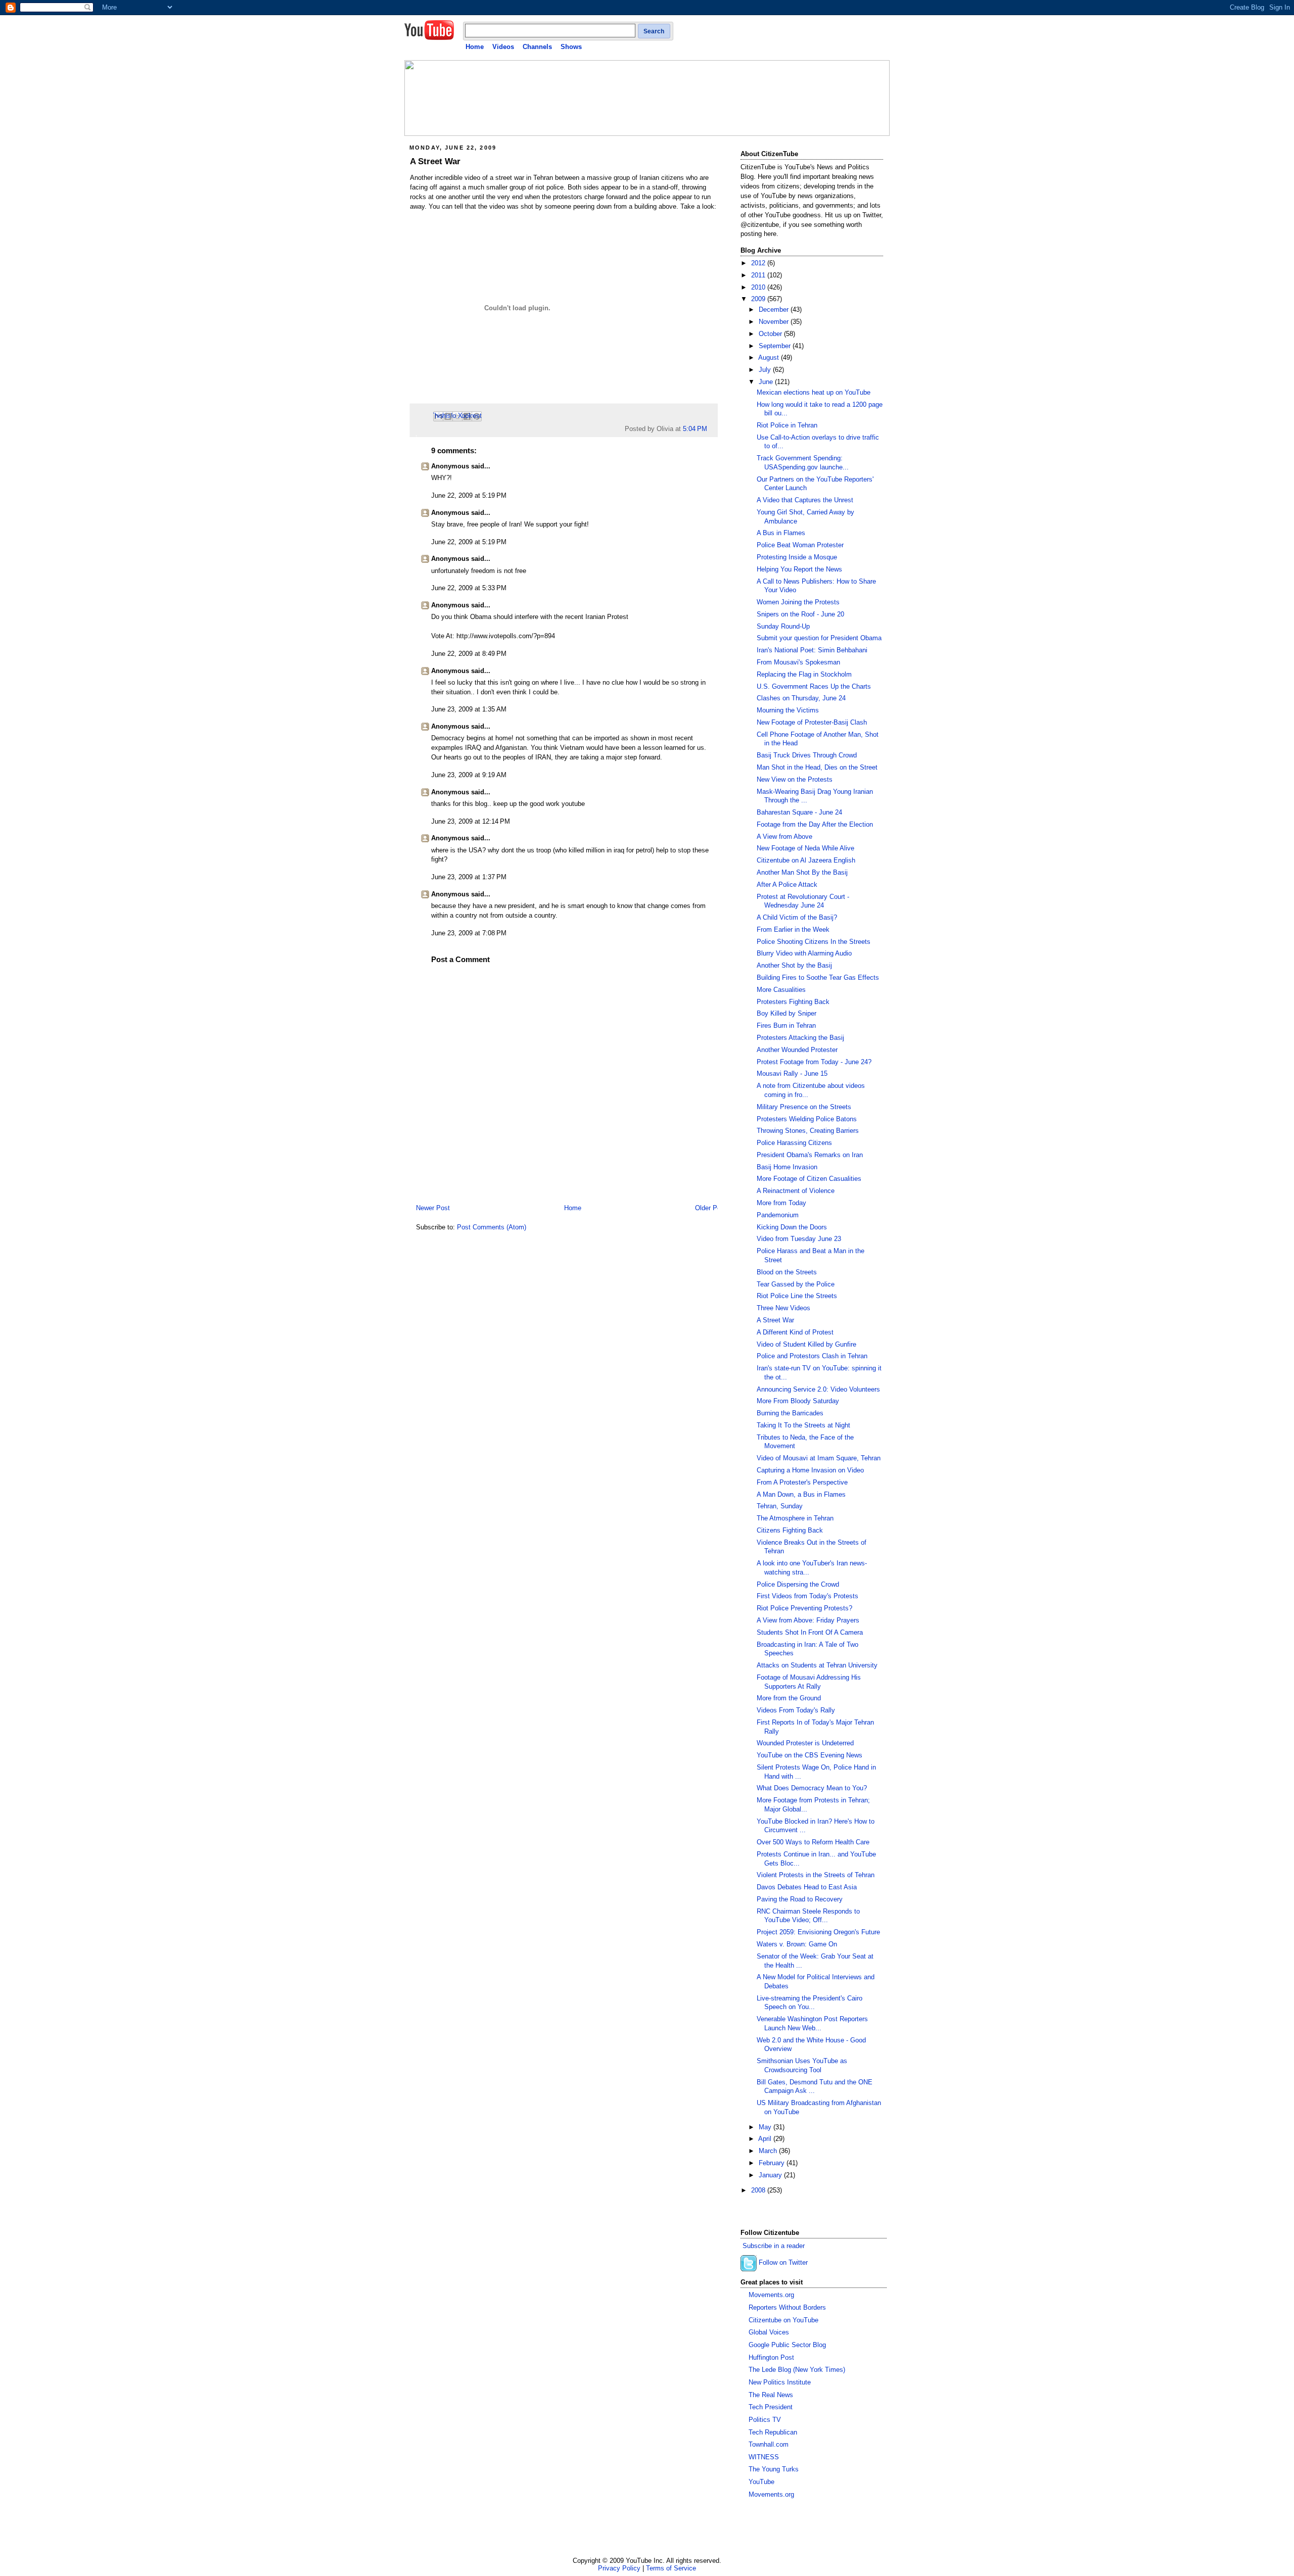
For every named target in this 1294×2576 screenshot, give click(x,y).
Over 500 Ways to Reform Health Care (813, 1842)
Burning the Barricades (790, 1413)
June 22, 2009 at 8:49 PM (469, 654)
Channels (537, 47)
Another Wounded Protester (797, 1050)
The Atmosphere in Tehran (795, 1518)
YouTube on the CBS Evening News (810, 1755)
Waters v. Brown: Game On (797, 1944)
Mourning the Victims (788, 710)
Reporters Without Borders (787, 2308)
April (766, 2139)
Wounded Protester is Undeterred (805, 1743)
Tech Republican (773, 2432)
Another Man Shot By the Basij (802, 873)
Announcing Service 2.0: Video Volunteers (818, 1390)
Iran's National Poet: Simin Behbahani (812, 650)
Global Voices (769, 2332)
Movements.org (771, 2295)
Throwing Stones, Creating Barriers (808, 1131)
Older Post (711, 1208)
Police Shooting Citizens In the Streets (814, 942)
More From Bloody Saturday (798, 1401)
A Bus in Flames (781, 533)
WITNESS (764, 2457)
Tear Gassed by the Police (796, 1284)
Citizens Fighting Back (790, 1531)
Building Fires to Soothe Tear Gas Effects (818, 978)
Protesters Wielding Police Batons (807, 1119)
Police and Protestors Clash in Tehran (812, 1356)
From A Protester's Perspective (802, 1483)
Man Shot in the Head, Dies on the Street (817, 768)
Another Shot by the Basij (794, 966)
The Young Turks (774, 2469)
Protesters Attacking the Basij (800, 1038)
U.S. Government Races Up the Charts (814, 687)
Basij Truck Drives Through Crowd (807, 755)
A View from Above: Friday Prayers (808, 1620)
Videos (503, 47)
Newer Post (433, 1208)
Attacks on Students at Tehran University (817, 1665)
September (776, 346)
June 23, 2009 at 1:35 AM (469, 709)
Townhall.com (769, 2445)
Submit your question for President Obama (819, 638)
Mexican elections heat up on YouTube (814, 393)
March (769, 2151)
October (771, 334)
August (770, 358)
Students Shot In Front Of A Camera (810, 1633)
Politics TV (765, 2420)
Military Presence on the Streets (804, 1107)
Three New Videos (783, 1308)
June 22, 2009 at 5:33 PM (469, 588)
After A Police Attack (787, 885)
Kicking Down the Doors (792, 1227)
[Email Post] (710, 429)
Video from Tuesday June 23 (799, 1239)
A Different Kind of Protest (795, 1332)
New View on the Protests (795, 780)
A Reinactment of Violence (796, 1191)
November (775, 322)
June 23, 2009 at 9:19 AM (469, 775)
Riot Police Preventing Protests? (804, 1608)
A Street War (435, 161)
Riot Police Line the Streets (797, 1296)
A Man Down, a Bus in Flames (801, 1495)
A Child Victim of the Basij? (797, 918)
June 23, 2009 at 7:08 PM (469, 933)
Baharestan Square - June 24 (799, 813)
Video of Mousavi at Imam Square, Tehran (819, 1458)
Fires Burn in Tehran (786, 1026)
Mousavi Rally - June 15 (792, 1074)
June (767, 382)
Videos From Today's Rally (796, 1710)
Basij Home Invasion (787, 1167)
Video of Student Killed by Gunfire (806, 1345)
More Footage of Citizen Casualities (809, 1179)
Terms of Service (671, 2568)
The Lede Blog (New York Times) (797, 2370)
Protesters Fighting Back (793, 1002)
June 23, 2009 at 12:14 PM (471, 822)
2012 (759, 263)
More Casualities (781, 990)
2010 (759, 288)
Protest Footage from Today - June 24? (814, 1062)
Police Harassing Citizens (794, 1143)
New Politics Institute (780, 2382)
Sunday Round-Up (783, 627)
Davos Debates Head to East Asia (807, 1887)
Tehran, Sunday (780, 1506)
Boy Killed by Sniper (787, 1014)
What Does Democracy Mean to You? (812, 1788)
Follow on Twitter (783, 2263)
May (766, 2127)
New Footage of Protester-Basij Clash (812, 723)
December (775, 310)
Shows (571, 47)
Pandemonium (778, 1215)
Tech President (771, 2407)
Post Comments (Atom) (492, 1227)
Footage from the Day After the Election (815, 825)
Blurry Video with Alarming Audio (804, 953)
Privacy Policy (619, 2568)
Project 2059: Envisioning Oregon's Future (818, 1932)
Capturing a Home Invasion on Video (810, 1470)
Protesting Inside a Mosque (797, 557)
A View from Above (784, 837)
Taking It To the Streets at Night (803, 1425)
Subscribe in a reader (774, 2246)
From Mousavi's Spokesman (798, 662)
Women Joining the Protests (798, 602)
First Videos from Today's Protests (807, 1596)
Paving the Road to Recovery (800, 1899)
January (771, 2175)
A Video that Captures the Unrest (805, 500)
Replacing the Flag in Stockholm (804, 675)
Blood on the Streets (787, 1272)
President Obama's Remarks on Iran (810, 1155)
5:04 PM (695, 429)
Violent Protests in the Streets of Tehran (816, 1875)
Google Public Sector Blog (787, 2345)
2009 (759, 299)
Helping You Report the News (799, 569)
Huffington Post (771, 2358)
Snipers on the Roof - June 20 (800, 614)
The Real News (771, 2395)
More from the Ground (789, 1698)
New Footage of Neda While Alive (805, 848)
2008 (759, 2190)
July (766, 370)
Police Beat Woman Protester (800, 545)
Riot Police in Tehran (787, 425)
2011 (759, 275)
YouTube (761, 2482)
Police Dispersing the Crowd (798, 1585)
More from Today (781, 1203)
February (773, 2163)
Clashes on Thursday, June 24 (801, 698)
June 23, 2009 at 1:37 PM (469, 877)
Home (475, 47)
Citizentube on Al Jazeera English (806, 861)
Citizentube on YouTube (783, 2320)
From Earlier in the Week (793, 930)
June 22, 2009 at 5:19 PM (469, 496)
